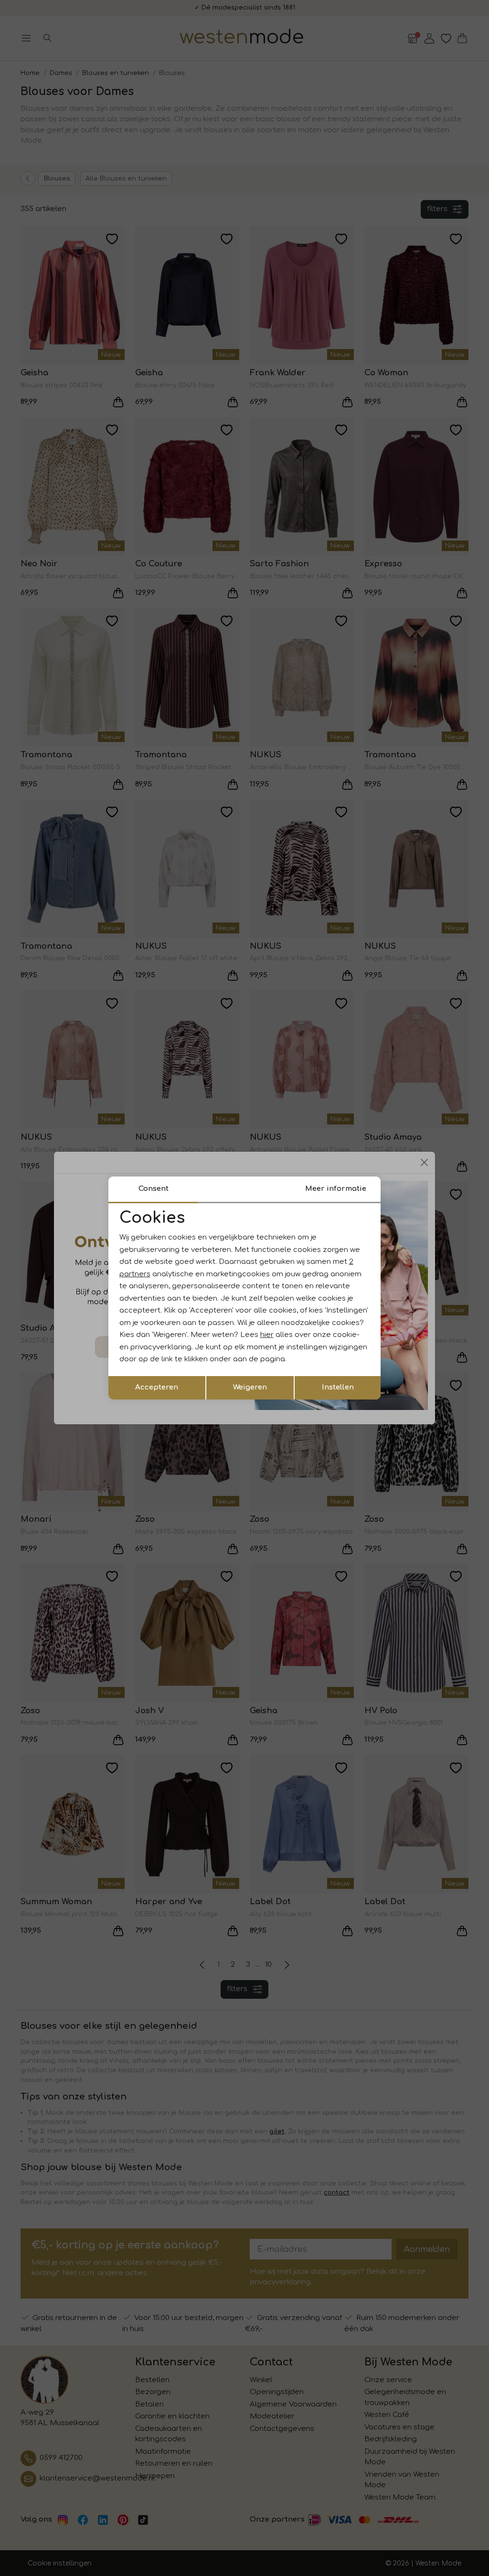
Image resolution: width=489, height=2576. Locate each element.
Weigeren (250, 1387)
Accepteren (157, 1387)
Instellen (338, 1387)
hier (267, 1335)
